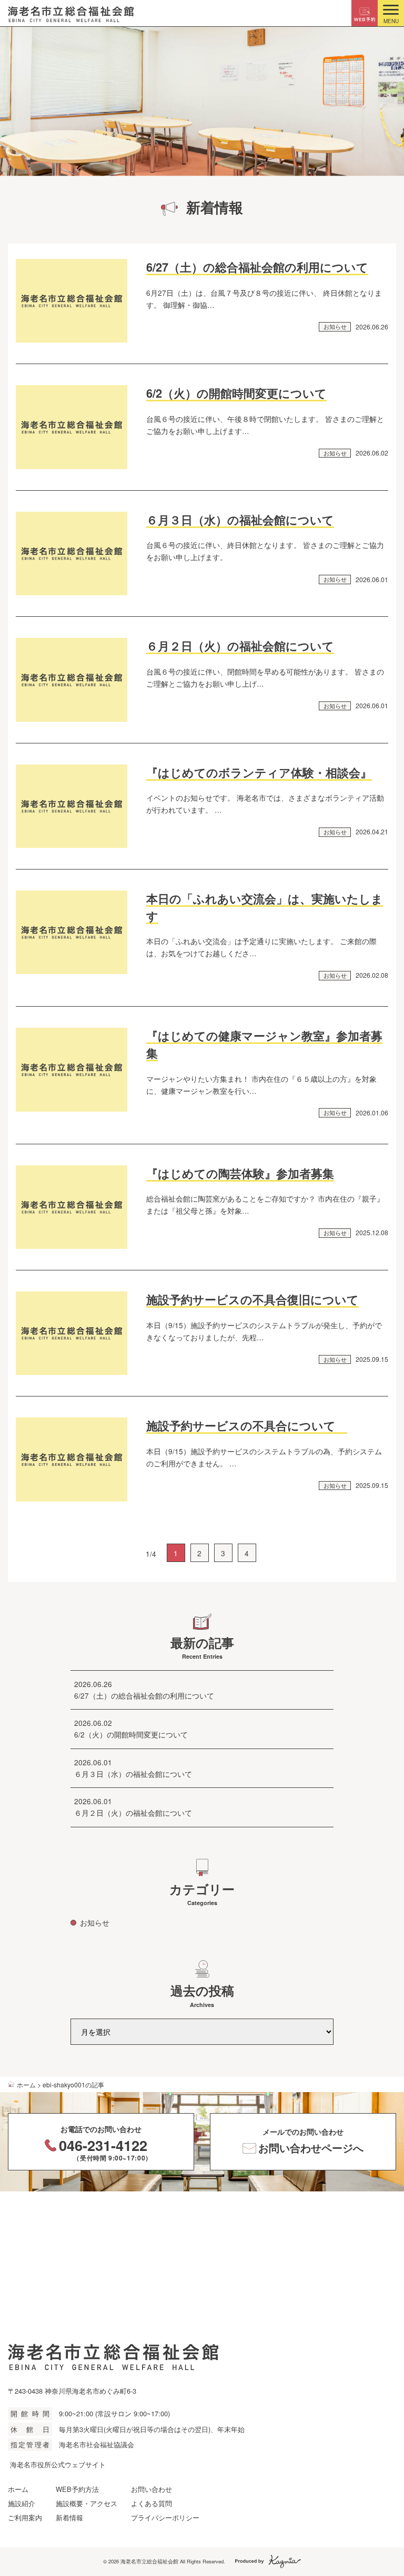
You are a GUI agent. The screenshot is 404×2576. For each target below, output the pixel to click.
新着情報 (69, 2517)
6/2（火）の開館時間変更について (236, 393)
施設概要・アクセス (87, 2503)
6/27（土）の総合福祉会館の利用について (257, 267)
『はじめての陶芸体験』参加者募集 (240, 1173)
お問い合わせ (151, 2489)
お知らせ (335, 326)
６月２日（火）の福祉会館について (240, 646)
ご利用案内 (25, 2517)
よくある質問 (151, 2503)
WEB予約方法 (77, 2489)
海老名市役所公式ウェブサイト (58, 2464)
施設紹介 (22, 2503)
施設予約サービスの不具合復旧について (252, 1300)
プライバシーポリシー (165, 2517)
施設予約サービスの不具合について (247, 1426)
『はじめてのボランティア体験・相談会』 (259, 773)
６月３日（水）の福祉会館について (240, 520)
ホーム (18, 2489)
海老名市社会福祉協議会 (97, 2444)
